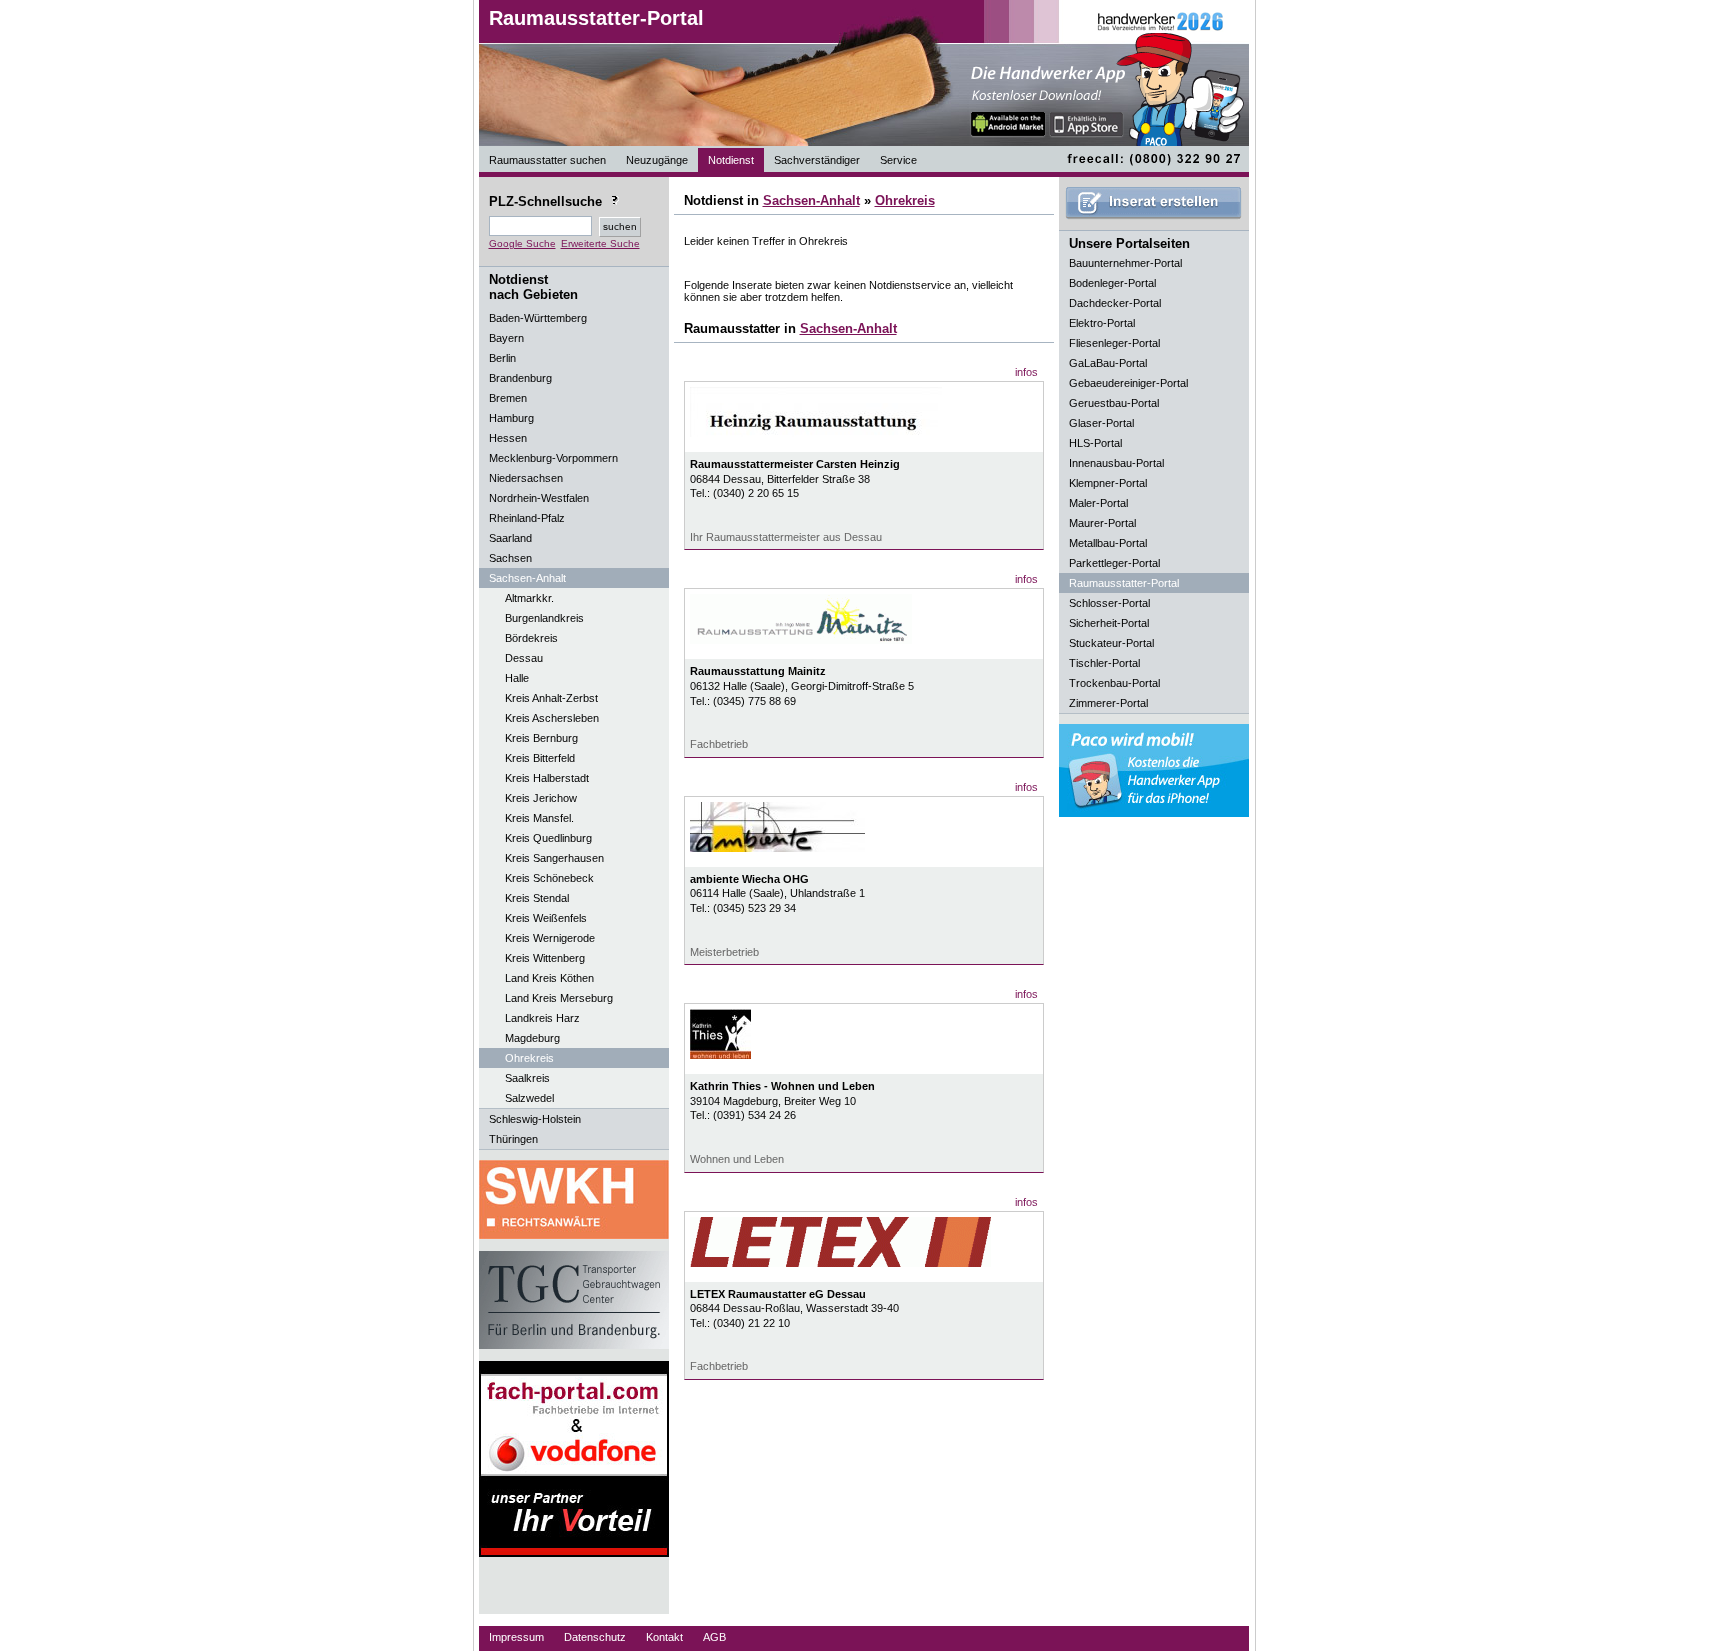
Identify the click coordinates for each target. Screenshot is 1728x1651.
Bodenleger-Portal (1112, 283)
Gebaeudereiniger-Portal (1128, 383)
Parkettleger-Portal (1114, 563)
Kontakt (664, 1637)
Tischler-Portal (1104, 663)
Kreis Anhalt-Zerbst (551, 698)
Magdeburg (532, 1038)
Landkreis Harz (542, 1018)
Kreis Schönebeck (549, 878)
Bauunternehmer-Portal (1125, 263)
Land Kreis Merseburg (559, 998)
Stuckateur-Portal (1111, 643)
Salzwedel (529, 1098)
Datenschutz (595, 1637)
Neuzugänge (657, 160)
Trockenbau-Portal (1114, 683)
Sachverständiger (817, 160)
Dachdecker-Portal (1115, 303)
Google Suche (522, 243)
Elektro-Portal (1102, 323)
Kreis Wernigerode (550, 938)
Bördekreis (531, 638)
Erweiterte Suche (600, 243)
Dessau (524, 658)
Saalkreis (527, 1078)
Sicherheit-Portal (1109, 623)
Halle (517, 678)
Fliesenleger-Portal (1114, 343)
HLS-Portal (1095, 443)
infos (1026, 372)
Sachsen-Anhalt (811, 200)
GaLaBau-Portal (1108, 363)
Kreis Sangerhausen (554, 858)
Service (898, 160)
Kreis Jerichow (541, 798)
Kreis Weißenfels (546, 918)
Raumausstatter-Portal (596, 18)
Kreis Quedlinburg (548, 838)
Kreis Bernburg (541, 738)
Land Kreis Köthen (549, 978)
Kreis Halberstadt (547, 778)
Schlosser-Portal (1109, 603)
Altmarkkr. (529, 598)
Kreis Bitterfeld (540, 758)
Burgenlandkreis (544, 618)
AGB (714, 1637)
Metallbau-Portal (1108, 543)
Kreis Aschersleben (552, 718)
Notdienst (731, 160)
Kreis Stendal (537, 898)
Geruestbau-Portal (1114, 403)
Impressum (516, 1637)
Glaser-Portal (1101, 423)
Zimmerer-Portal (1108, 703)
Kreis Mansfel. (539, 818)
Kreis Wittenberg (545, 958)
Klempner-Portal (1108, 483)
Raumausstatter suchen (547, 160)
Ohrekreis (529, 1058)
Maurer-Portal (1102, 523)
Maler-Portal (1098, 503)
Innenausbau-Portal (1116, 463)
